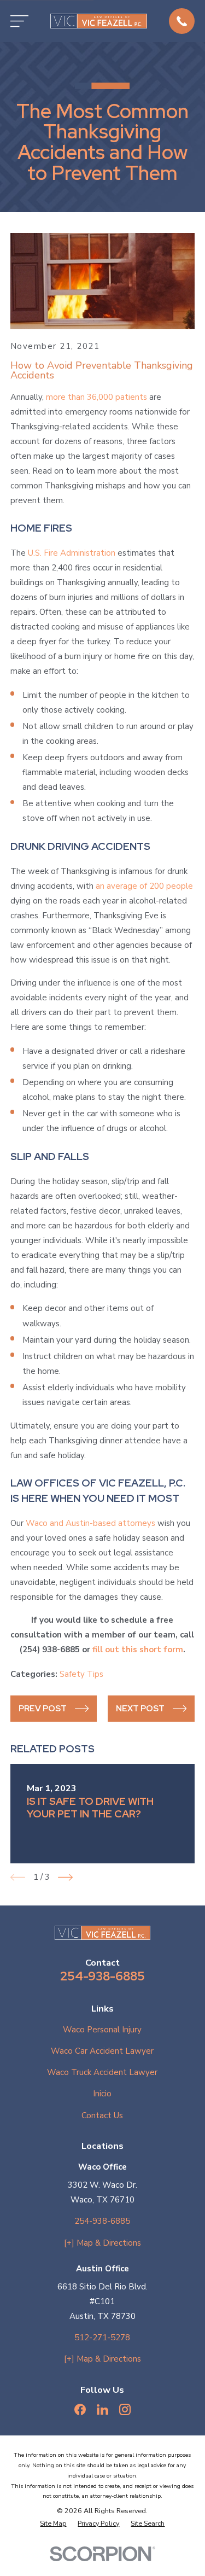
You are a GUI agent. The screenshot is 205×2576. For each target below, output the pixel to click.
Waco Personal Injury (102, 2030)
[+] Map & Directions (102, 2243)
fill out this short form (138, 1650)
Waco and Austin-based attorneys (90, 1523)
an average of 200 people (144, 886)
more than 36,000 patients (96, 397)
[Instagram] (125, 2409)
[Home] (99, 21)
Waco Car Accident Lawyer (102, 2051)
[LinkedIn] (102, 2409)
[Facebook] (80, 2409)
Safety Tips (81, 1674)
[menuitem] (53, 2524)
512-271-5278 (102, 2338)
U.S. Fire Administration (72, 553)
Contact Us (102, 2115)
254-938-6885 (102, 1976)
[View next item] (65, 1877)
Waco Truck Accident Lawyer (102, 2072)
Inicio (102, 2094)
